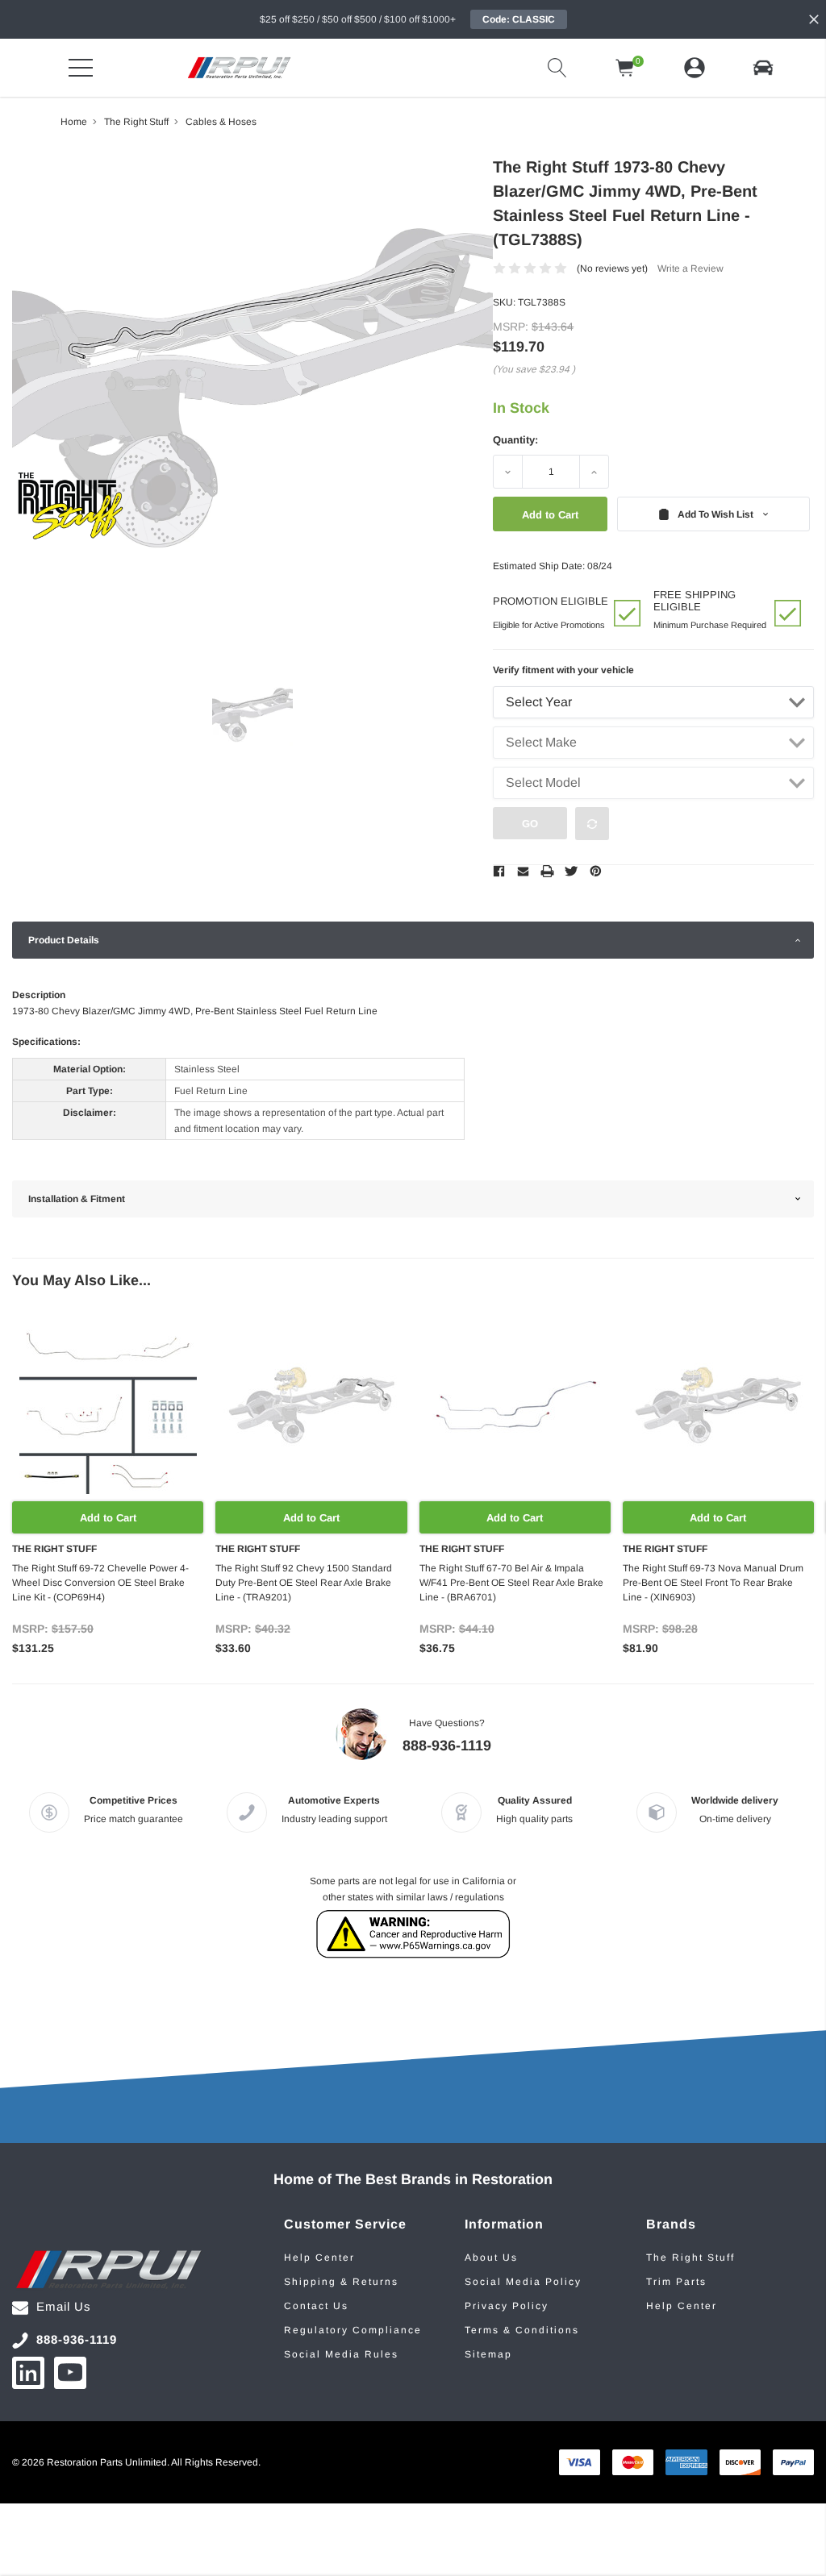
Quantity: (515, 440)
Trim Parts (676, 2282)
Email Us (64, 2306)
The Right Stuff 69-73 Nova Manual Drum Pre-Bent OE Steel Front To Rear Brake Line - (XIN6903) (713, 1583)
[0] (625, 68)
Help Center (319, 2258)
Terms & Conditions (522, 2330)
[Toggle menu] (81, 68)
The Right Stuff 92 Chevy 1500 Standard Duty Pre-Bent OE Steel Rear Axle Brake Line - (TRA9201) (304, 1583)
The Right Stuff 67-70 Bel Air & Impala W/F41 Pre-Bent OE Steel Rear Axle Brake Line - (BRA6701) (511, 1583)
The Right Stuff (690, 2258)
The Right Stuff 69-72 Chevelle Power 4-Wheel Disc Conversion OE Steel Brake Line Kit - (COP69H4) (100, 1583)
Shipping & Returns (341, 2282)
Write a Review (690, 268)
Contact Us (316, 2306)
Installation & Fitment (77, 1199)
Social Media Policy (523, 2282)
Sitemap (488, 2354)
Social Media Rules (341, 2354)
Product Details (64, 940)
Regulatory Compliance (353, 2330)
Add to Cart (108, 1518)
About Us (491, 2258)
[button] (763, 68)
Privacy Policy (507, 2306)
